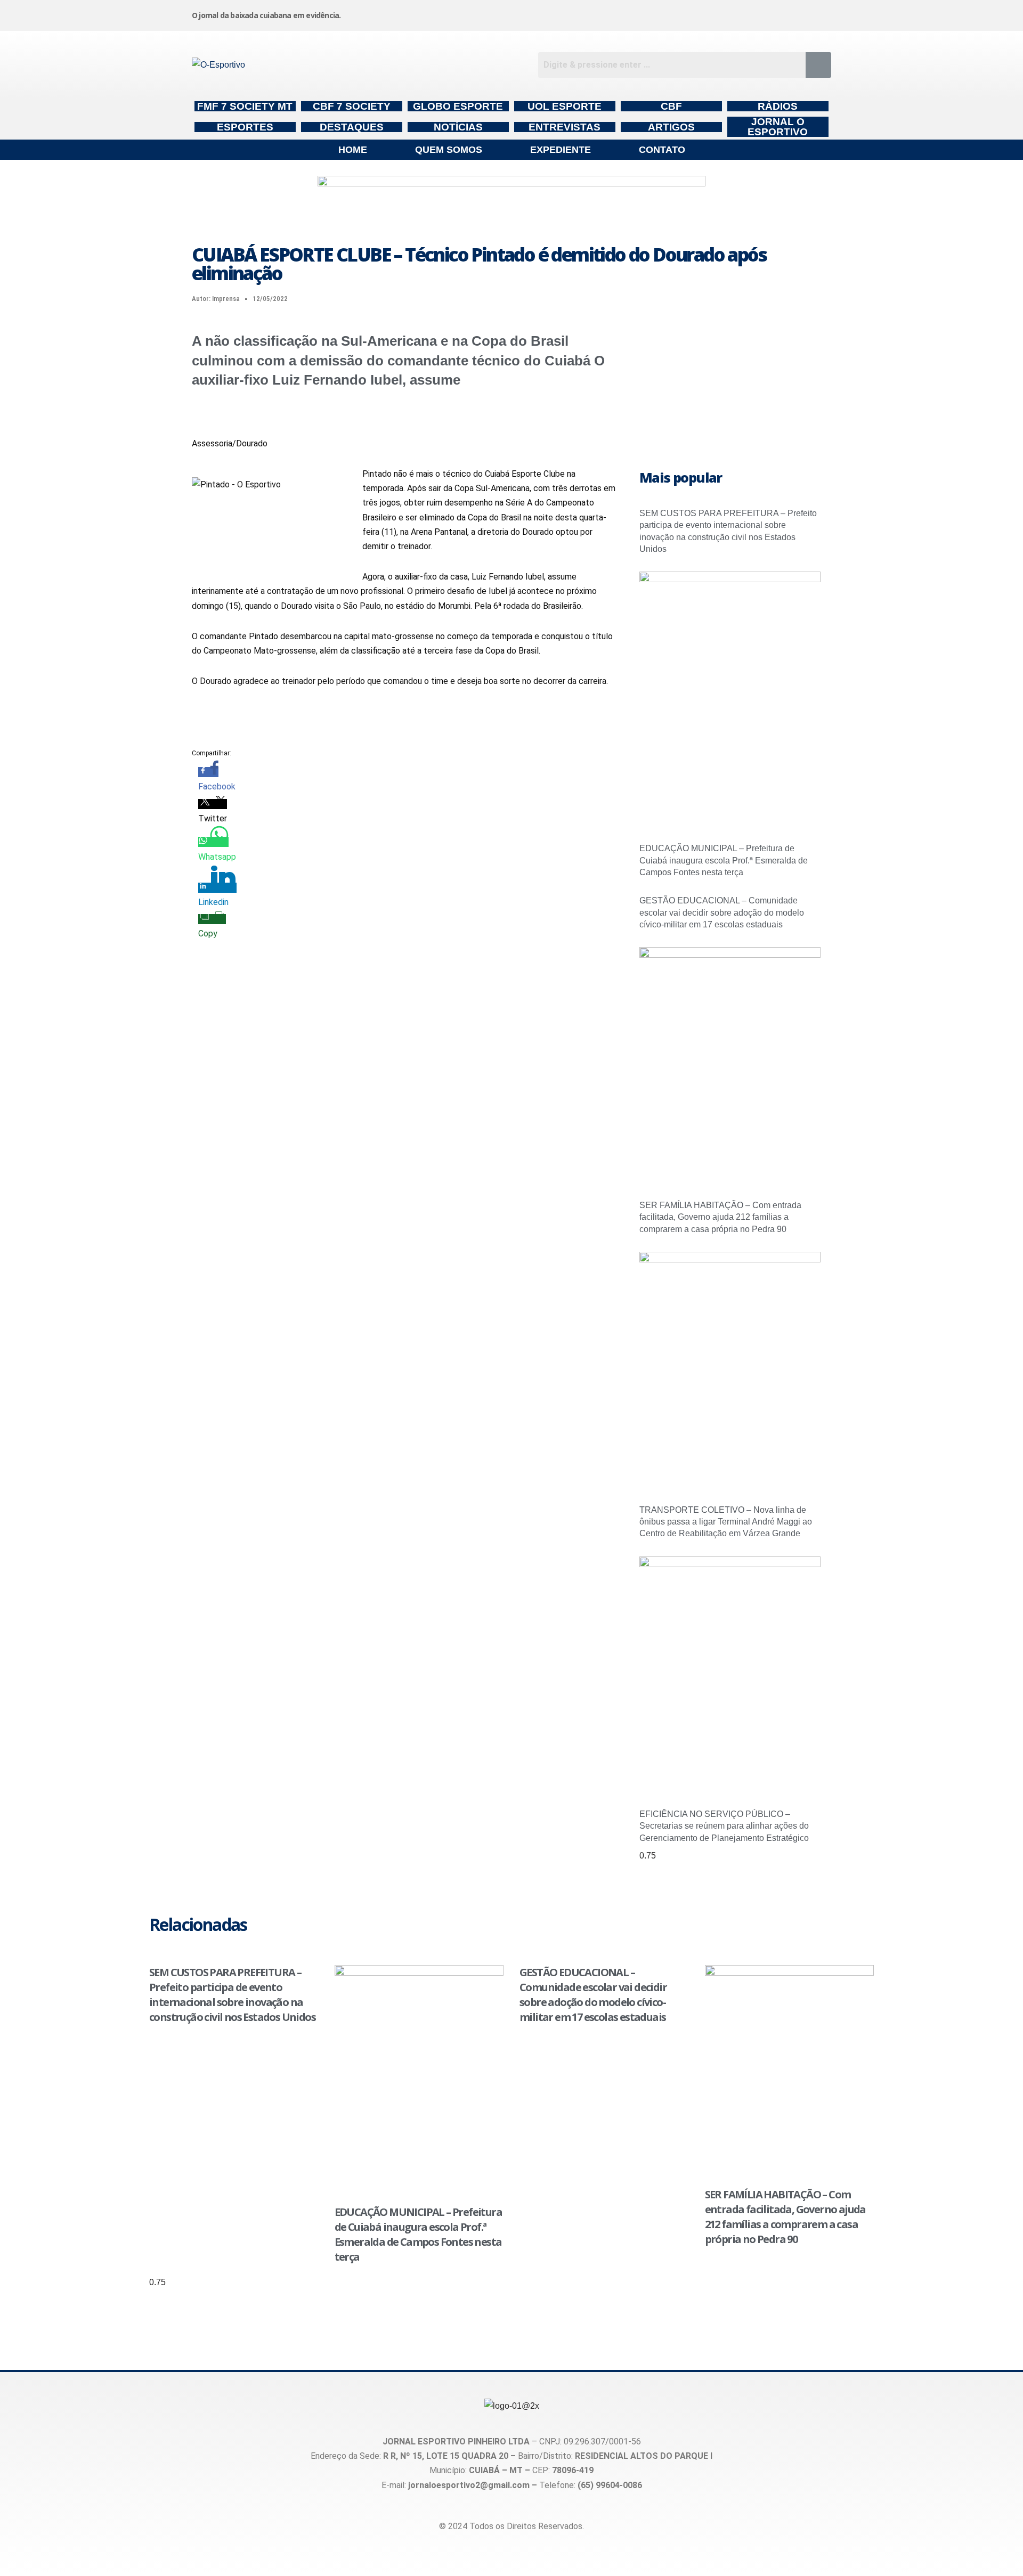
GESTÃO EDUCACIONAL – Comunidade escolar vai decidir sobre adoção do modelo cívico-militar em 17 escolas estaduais (722, 912)
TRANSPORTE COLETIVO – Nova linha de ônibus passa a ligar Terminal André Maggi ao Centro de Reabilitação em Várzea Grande (726, 1522)
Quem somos (449, 150)
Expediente (561, 150)
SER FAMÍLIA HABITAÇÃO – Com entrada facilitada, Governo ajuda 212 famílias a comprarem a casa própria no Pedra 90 (720, 1217)
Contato (662, 150)
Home (353, 150)
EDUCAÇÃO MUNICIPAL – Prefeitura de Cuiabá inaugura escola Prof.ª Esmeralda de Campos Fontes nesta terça (724, 860)
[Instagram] (575, 13)
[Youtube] (737, 13)
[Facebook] (656, 13)
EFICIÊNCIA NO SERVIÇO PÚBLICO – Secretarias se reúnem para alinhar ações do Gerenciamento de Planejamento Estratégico (724, 1826)
